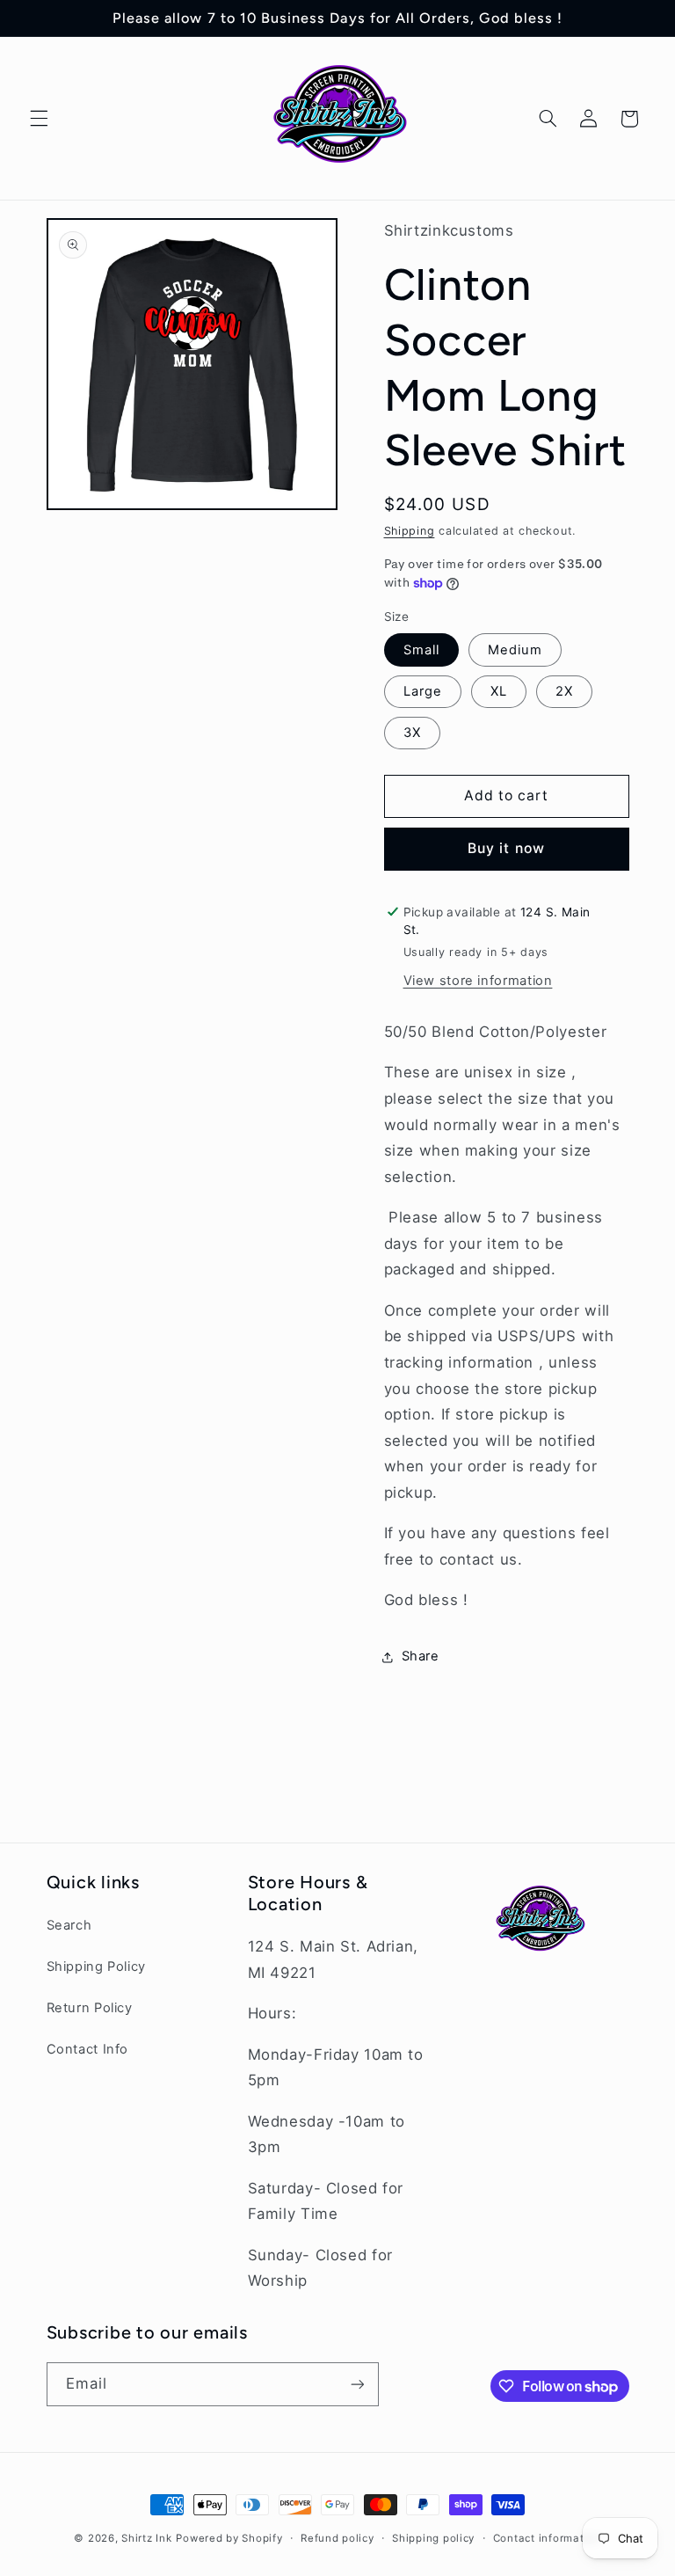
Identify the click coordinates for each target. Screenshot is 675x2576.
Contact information (547, 2538)
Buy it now (506, 848)
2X (564, 691)
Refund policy (337, 2538)
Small (421, 650)
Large (423, 691)
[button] (39, 119)
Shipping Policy (96, 1967)
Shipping (410, 531)
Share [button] (421, 1656)
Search (69, 1925)
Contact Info (88, 2049)
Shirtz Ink (146, 2538)
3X (412, 733)
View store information (478, 981)
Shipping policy (433, 2538)
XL (499, 691)
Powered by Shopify (229, 2538)
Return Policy (90, 2008)
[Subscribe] (357, 2384)
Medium (515, 650)
